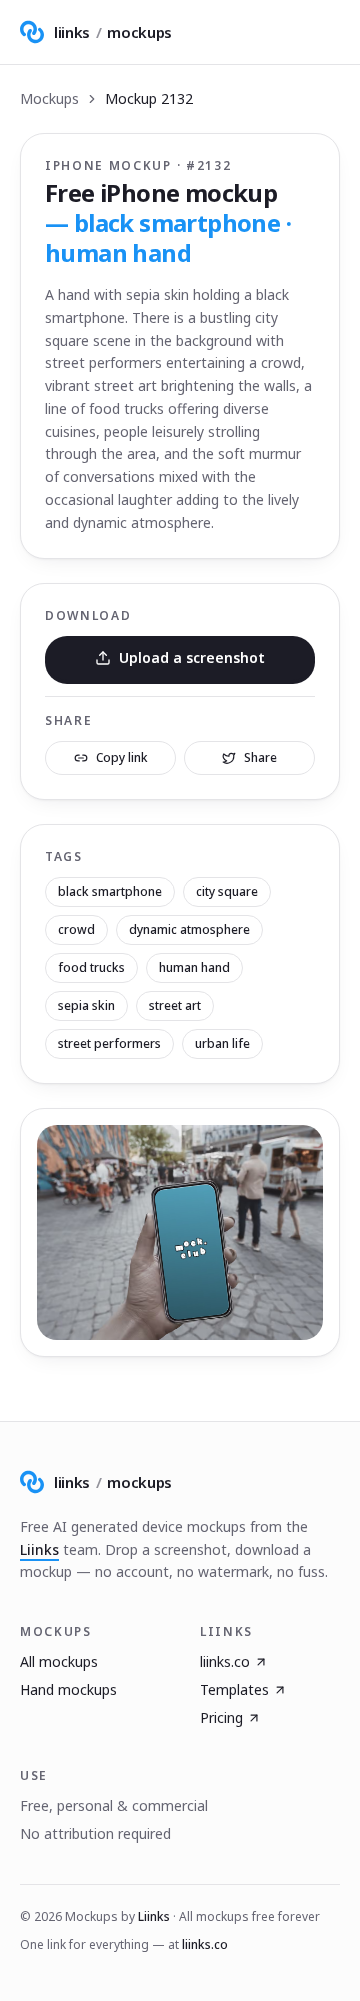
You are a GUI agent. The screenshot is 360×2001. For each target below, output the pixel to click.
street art (175, 1005)
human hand (194, 967)
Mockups (49, 98)
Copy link (122, 757)
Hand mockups (68, 1689)
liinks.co (225, 1661)
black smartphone (110, 891)
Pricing (221, 1717)
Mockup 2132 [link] (149, 98)
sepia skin (86, 1005)
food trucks (91, 967)
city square (227, 891)
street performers (109, 1043)
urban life (222, 1043)
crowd (76, 929)
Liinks (39, 1549)
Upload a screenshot (192, 657)
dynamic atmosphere (189, 929)
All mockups (59, 1661)
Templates (234, 1689)
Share (260, 757)
